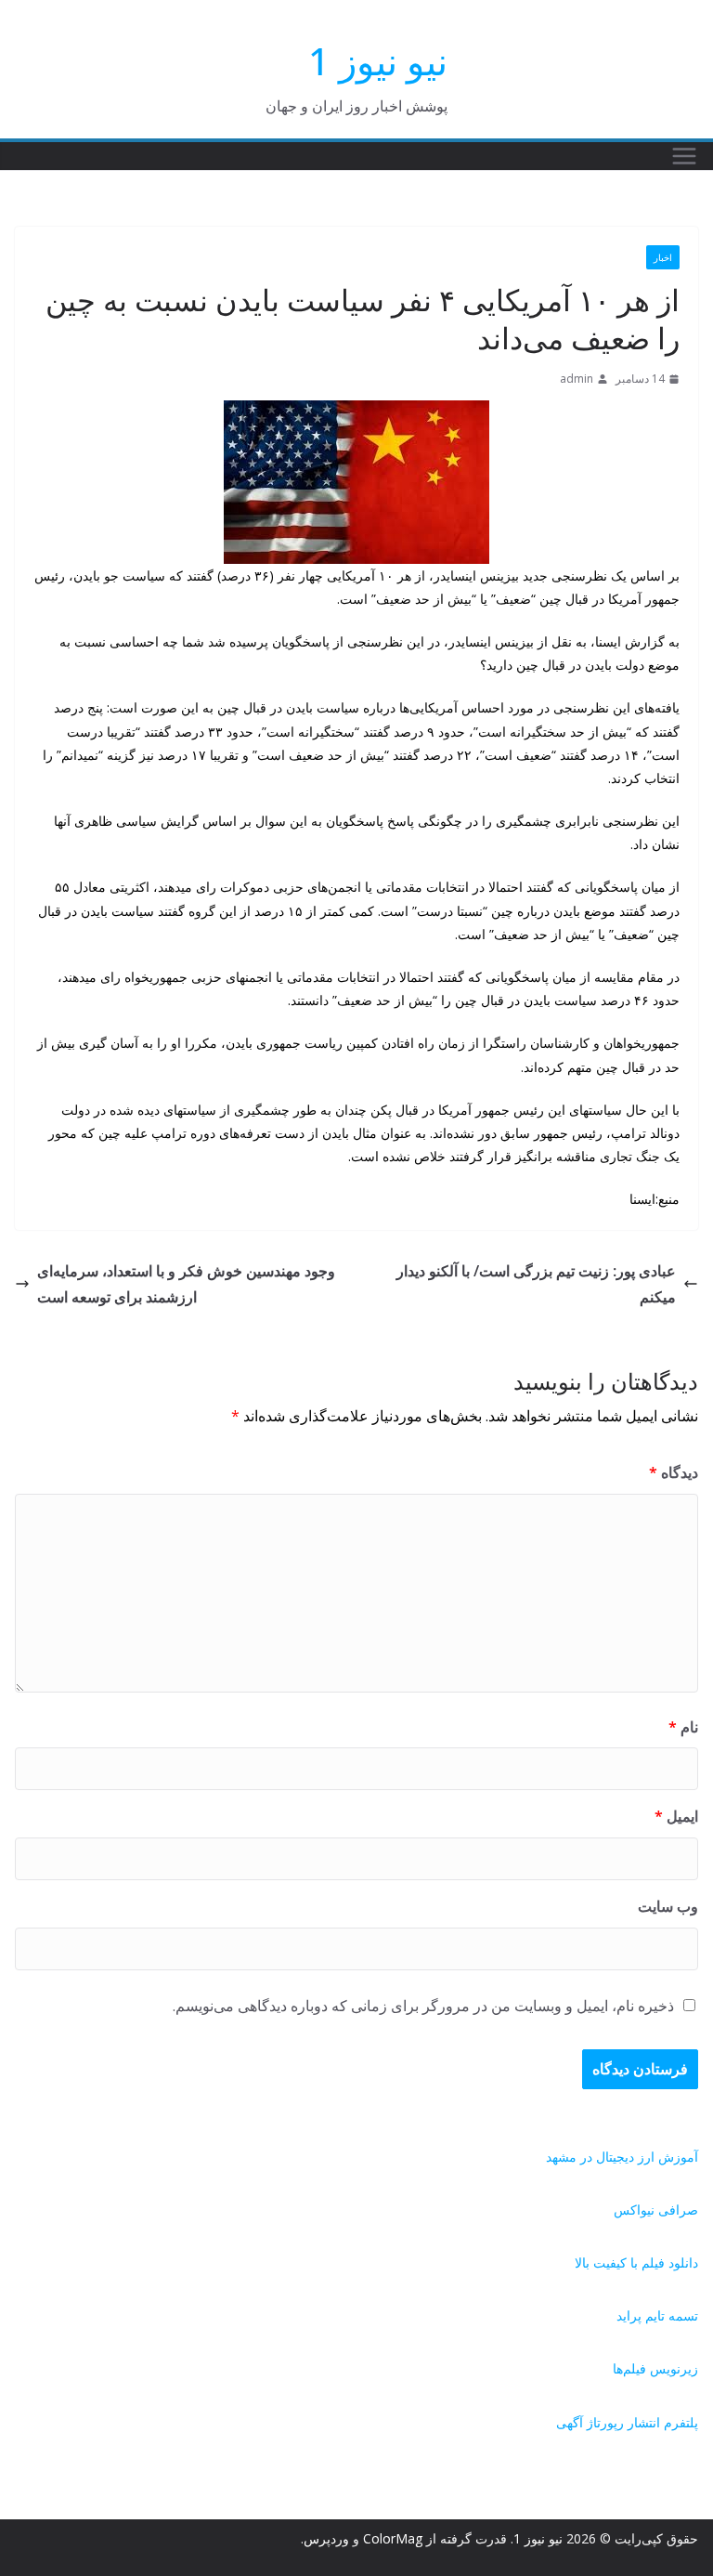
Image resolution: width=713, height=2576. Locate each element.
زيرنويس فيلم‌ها (655, 2368)
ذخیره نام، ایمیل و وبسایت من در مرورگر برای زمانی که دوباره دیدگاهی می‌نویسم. (423, 2006)
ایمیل (676, 1816)
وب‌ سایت (668, 1906)
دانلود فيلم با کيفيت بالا (636, 2262)
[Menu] (684, 156)
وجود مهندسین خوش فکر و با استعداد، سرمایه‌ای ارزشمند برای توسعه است (186, 1284)
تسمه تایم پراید (657, 2315)
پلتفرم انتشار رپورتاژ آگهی (627, 2422)
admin (577, 379)
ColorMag (393, 2538)
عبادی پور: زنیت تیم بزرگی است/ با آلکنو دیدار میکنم (536, 1284)
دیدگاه (674, 1472)
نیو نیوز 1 (378, 61)
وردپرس (326, 2538)
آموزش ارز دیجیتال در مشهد (622, 2157)
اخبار (663, 257)
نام (683, 1727)
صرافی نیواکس (656, 2210)
